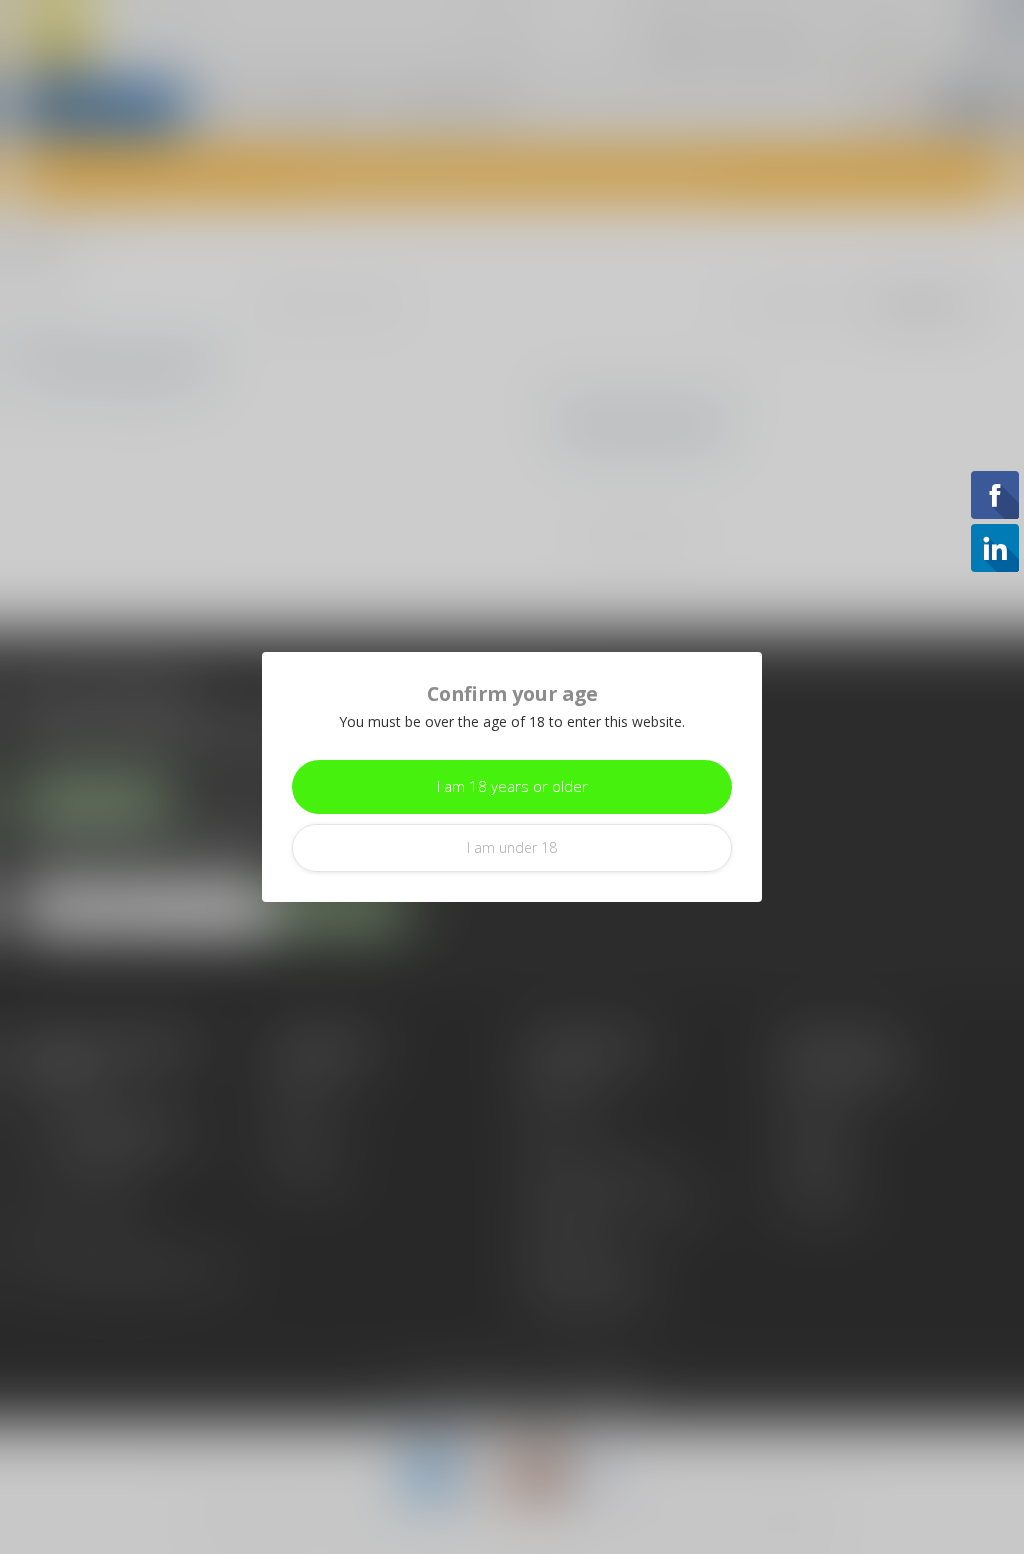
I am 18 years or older (512, 786)
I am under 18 (512, 847)
